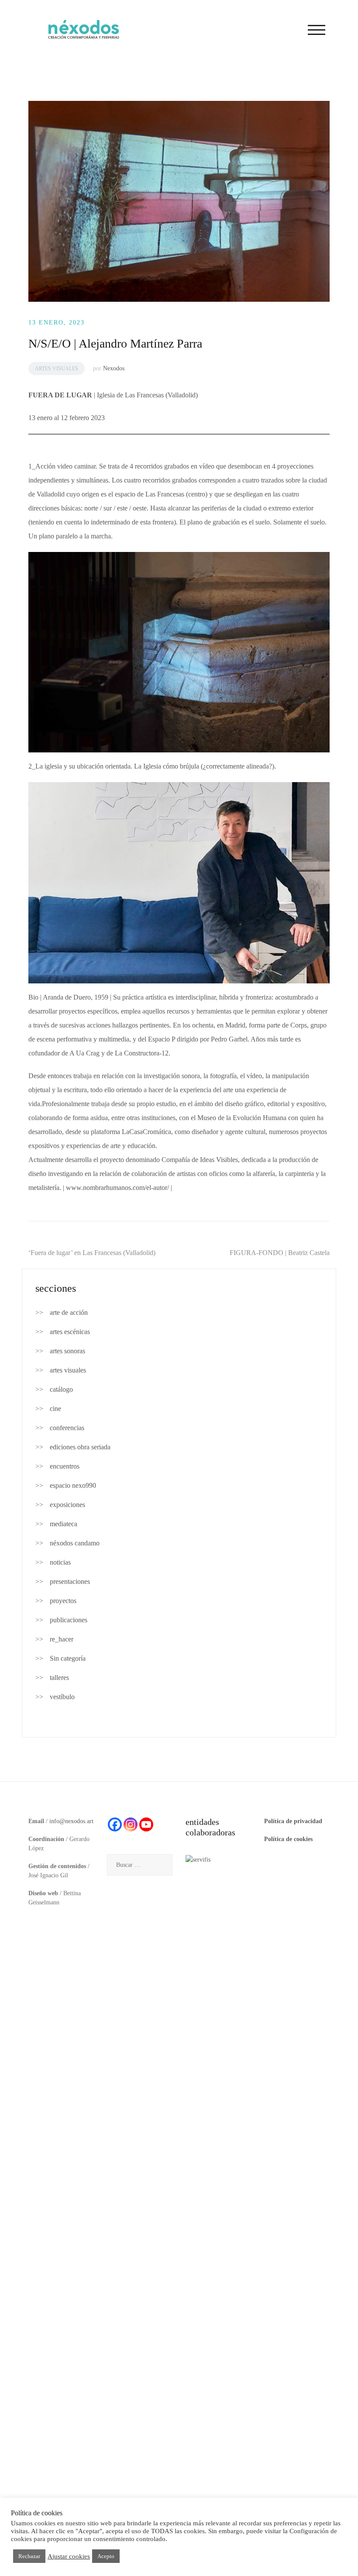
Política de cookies (288, 1839)
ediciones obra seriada (80, 1447)
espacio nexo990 (73, 1485)
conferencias (67, 1428)
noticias (60, 1562)
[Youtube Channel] (146, 1824)
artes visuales (57, 369)
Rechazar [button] (29, 2556)
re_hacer (62, 1639)
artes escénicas (70, 1332)
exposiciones (67, 1505)
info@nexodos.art (71, 1821)
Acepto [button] (106, 2556)
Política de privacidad (293, 1821)
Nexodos (114, 368)
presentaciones (70, 1581)
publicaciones (69, 1620)
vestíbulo (62, 1697)
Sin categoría (68, 1658)
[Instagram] (131, 1824)
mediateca (64, 1524)
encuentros (65, 1466)
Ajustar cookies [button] (69, 2556)
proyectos (63, 1601)
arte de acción (69, 1312)
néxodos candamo (75, 1543)
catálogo (61, 1389)
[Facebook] (115, 1824)
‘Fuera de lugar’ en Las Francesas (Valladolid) (92, 1253)
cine (55, 1409)
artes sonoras (67, 1351)
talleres (59, 1678)
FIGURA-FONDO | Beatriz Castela (280, 1253)
